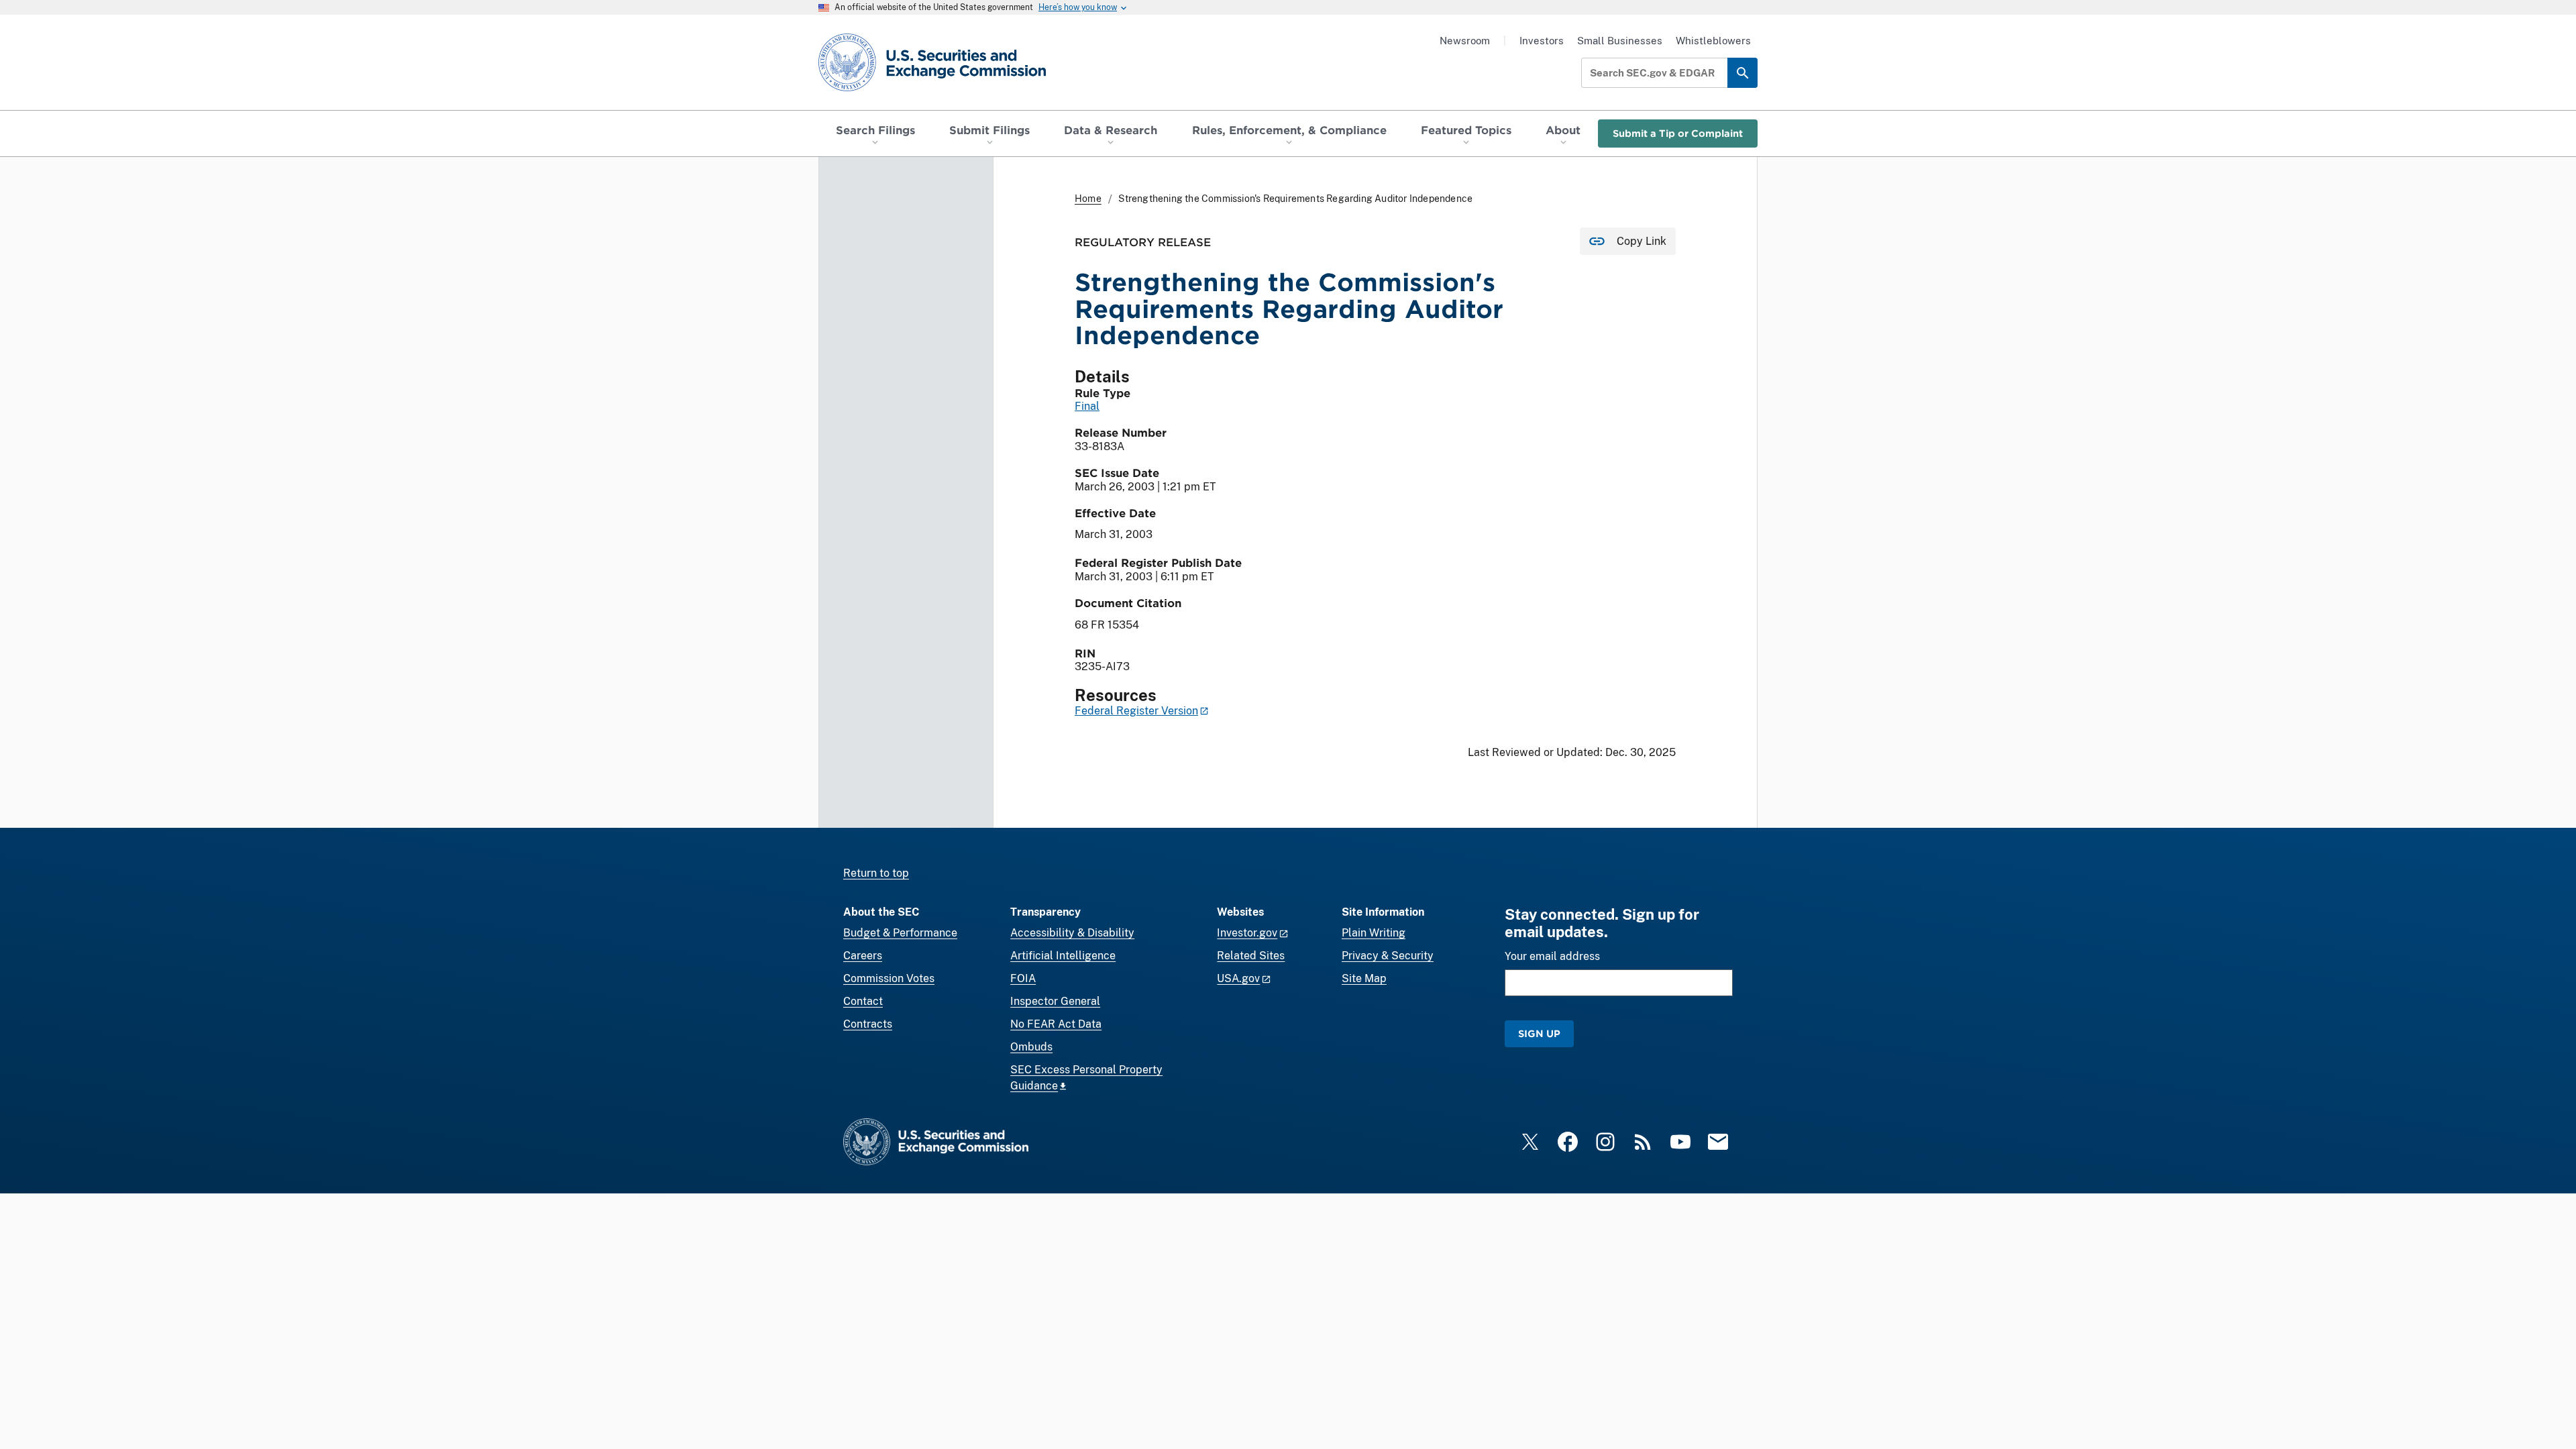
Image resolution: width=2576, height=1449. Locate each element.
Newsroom (1465, 41)
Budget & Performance (900, 933)
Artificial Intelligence (1063, 956)
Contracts (868, 1024)
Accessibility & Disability (1072, 933)
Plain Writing (1374, 933)
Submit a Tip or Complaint (1678, 133)
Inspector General (1055, 1001)
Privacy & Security (1388, 956)
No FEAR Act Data (1056, 1024)
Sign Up (1539, 1033)
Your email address (1552, 956)
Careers (863, 956)
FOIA (1023, 978)
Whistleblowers (1713, 41)
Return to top (876, 873)
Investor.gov (1247, 933)
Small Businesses (1620, 41)
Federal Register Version (1136, 711)
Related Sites (1251, 956)
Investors (1542, 41)
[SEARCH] (1742, 73)
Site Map (1364, 978)
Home (1088, 199)
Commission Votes (889, 978)
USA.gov (1238, 978)
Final (1087, 406)
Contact (863, 1001)
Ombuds (1031, 1047)
